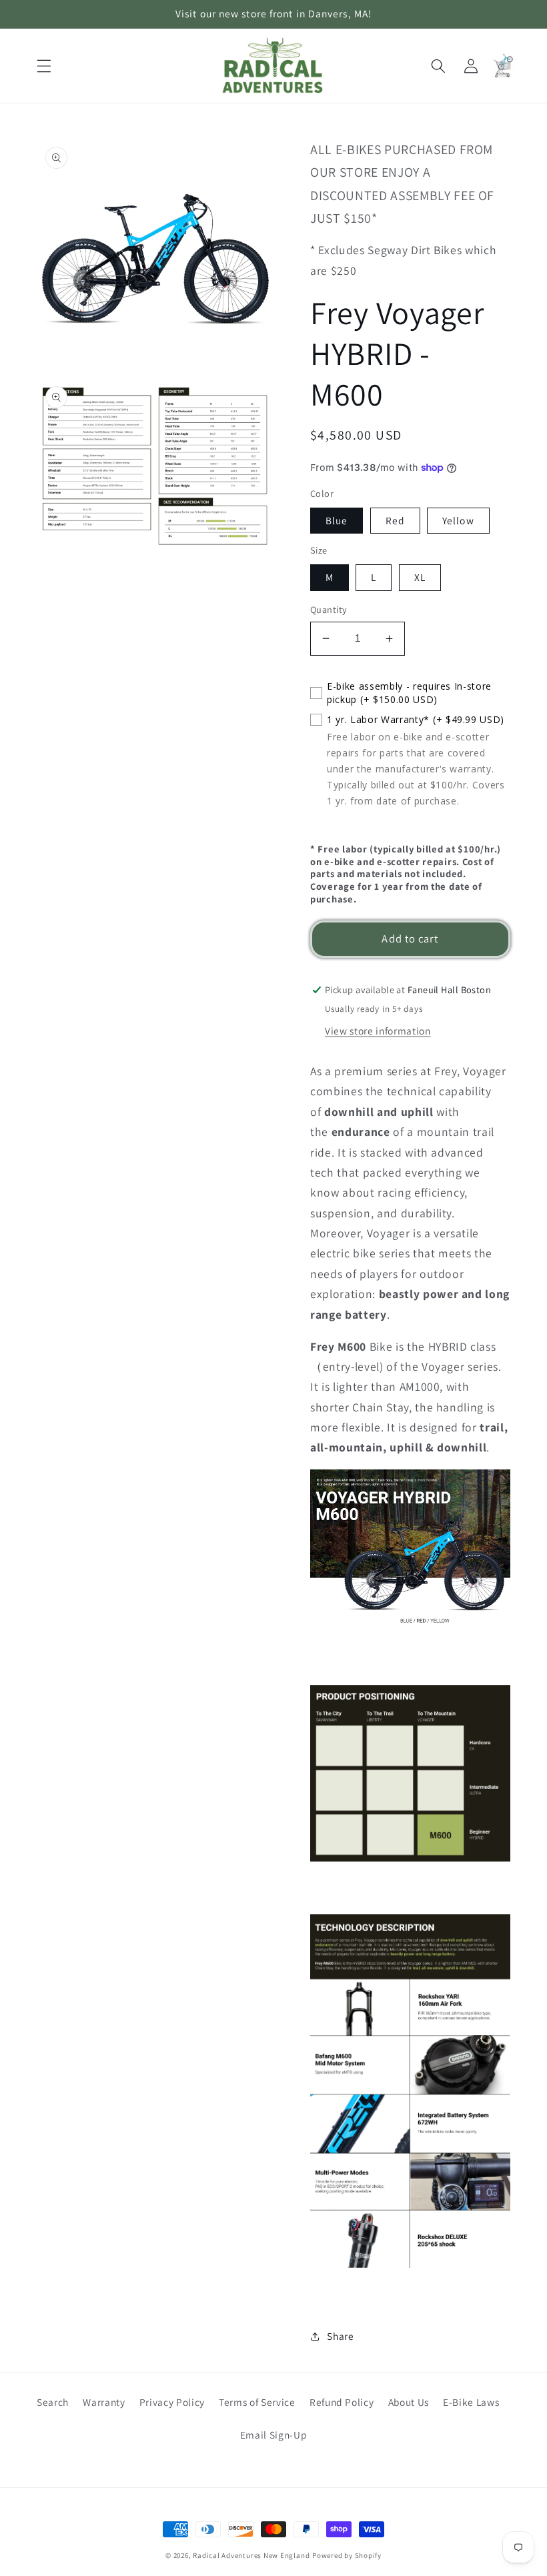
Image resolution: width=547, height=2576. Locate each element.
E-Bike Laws (471, 2402)
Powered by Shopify (347, 2555)
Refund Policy (342, 2402)
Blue (337, 520)
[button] (44, 65)
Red (395, 520)
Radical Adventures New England (251, 2555)
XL (420, 577)
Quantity (329, 609)
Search (53, 2402)
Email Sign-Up (274, 2435)
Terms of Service (257, 2402)
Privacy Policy (172, 2402)
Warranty (104, 2402)
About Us (409, 2402)
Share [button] (340, 2336)
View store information (378, 1031)
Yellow (458, 520)
